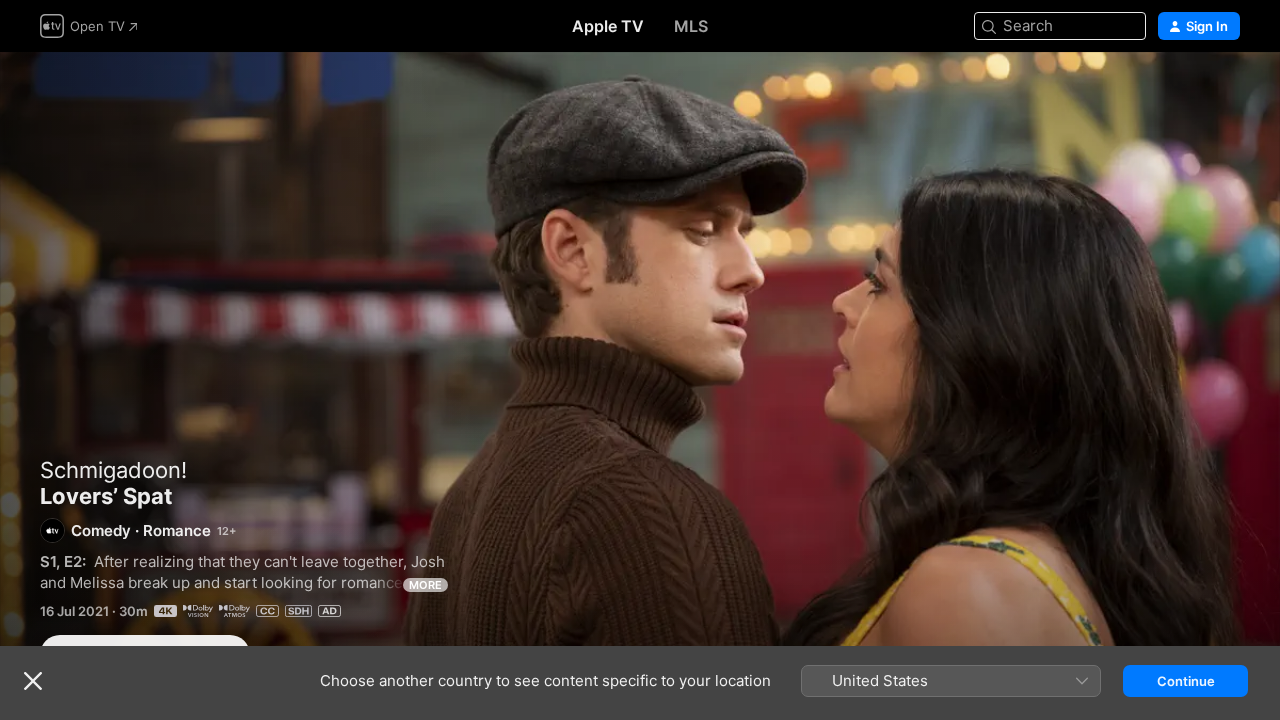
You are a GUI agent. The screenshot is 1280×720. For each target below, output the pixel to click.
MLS (691, 26)
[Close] (33, 681)
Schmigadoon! (113, 470)
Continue (1186, 681)
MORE (425, 585)
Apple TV (608, 26)
